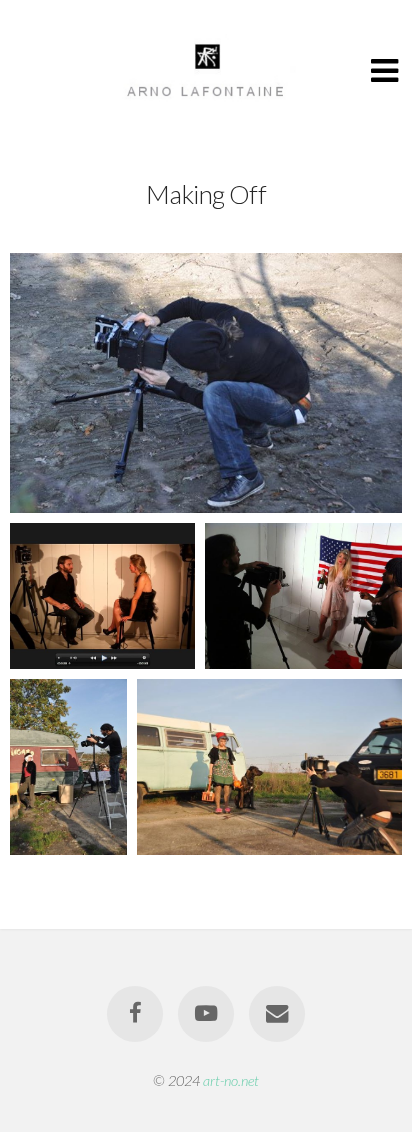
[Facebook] (135, 1014)
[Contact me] (277, 1014)
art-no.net (231, 1080)
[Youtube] (206, 1014)
